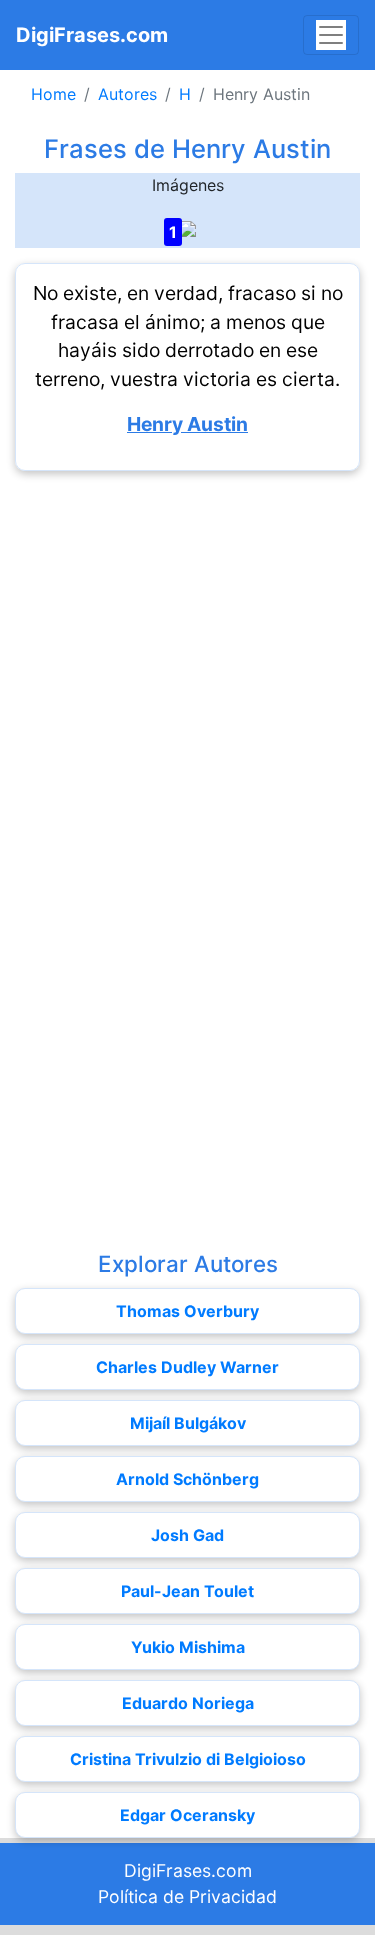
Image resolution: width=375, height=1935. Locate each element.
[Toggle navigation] (331, 35)
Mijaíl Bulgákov (188, 1423)
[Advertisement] (187, 673)
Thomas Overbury (187, 1311)
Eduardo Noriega (188, 1703)
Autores (127, 94)
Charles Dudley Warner (187, 1367)
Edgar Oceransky (187, 1815)
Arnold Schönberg (187, 1479)
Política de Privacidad (187, 1896)
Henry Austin (187, 424)
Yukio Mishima (188, 1647)
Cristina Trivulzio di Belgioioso (188, 1759)
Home (53, 94)
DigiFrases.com (92, 35)
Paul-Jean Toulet (187, 1591)
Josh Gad (187, 1535)
